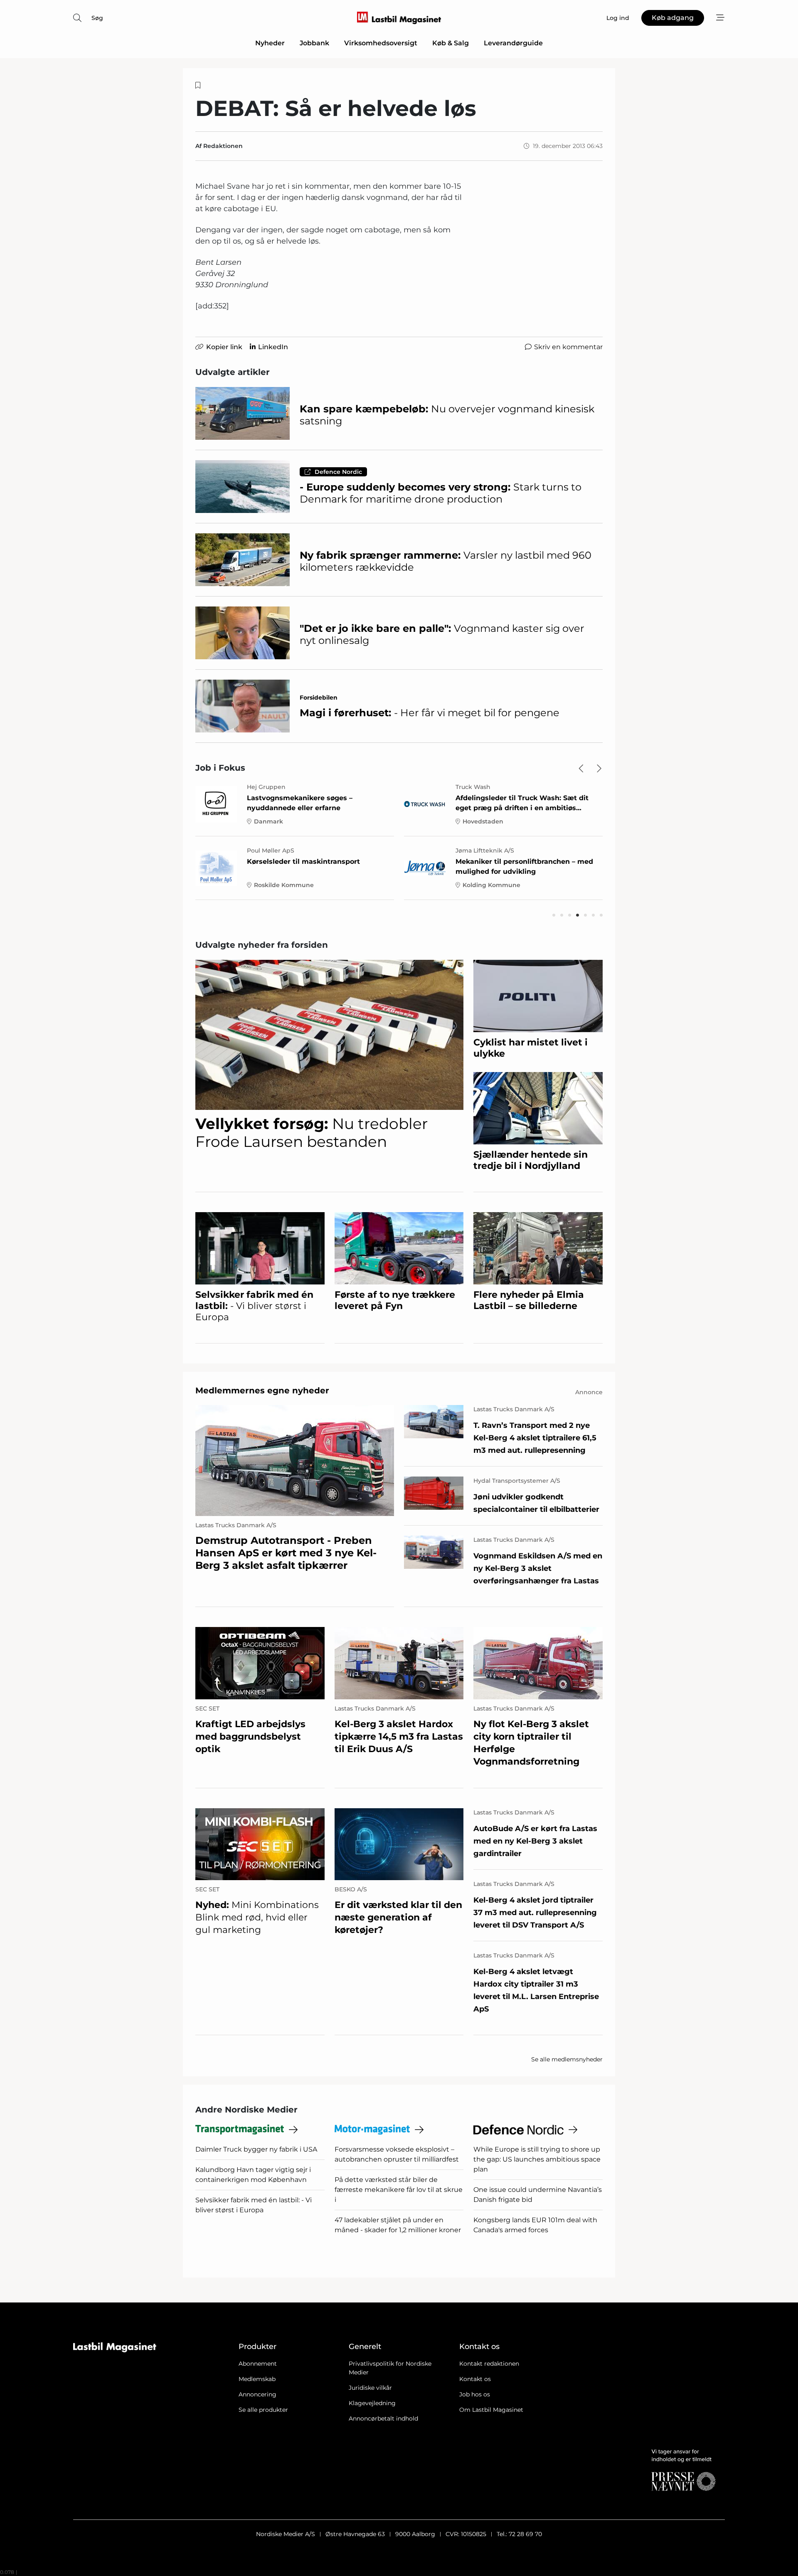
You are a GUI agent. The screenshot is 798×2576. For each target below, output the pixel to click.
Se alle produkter (263, 2410)
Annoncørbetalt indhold (383, 2418)
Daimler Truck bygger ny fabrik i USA (256, 2149)
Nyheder (270, 43)
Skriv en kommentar (568, 347)
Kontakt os (475, 2379)
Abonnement (258, 2364)
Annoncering (257, 2394)
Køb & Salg (451, 43)
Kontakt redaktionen (489, 2364)
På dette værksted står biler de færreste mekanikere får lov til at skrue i (399, 2190)
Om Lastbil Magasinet (491, 2410)
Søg (97, 18)
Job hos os (475, 2394)
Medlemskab (257, 2379)
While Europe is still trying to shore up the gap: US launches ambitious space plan (537, 2159)
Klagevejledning (372, 2403)
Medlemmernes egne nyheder (262, 1390)
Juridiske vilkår (370, 2388)
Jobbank (314, 43)
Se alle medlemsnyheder (567, 2059)
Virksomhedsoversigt (381, 43)
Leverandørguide (513, 43)
